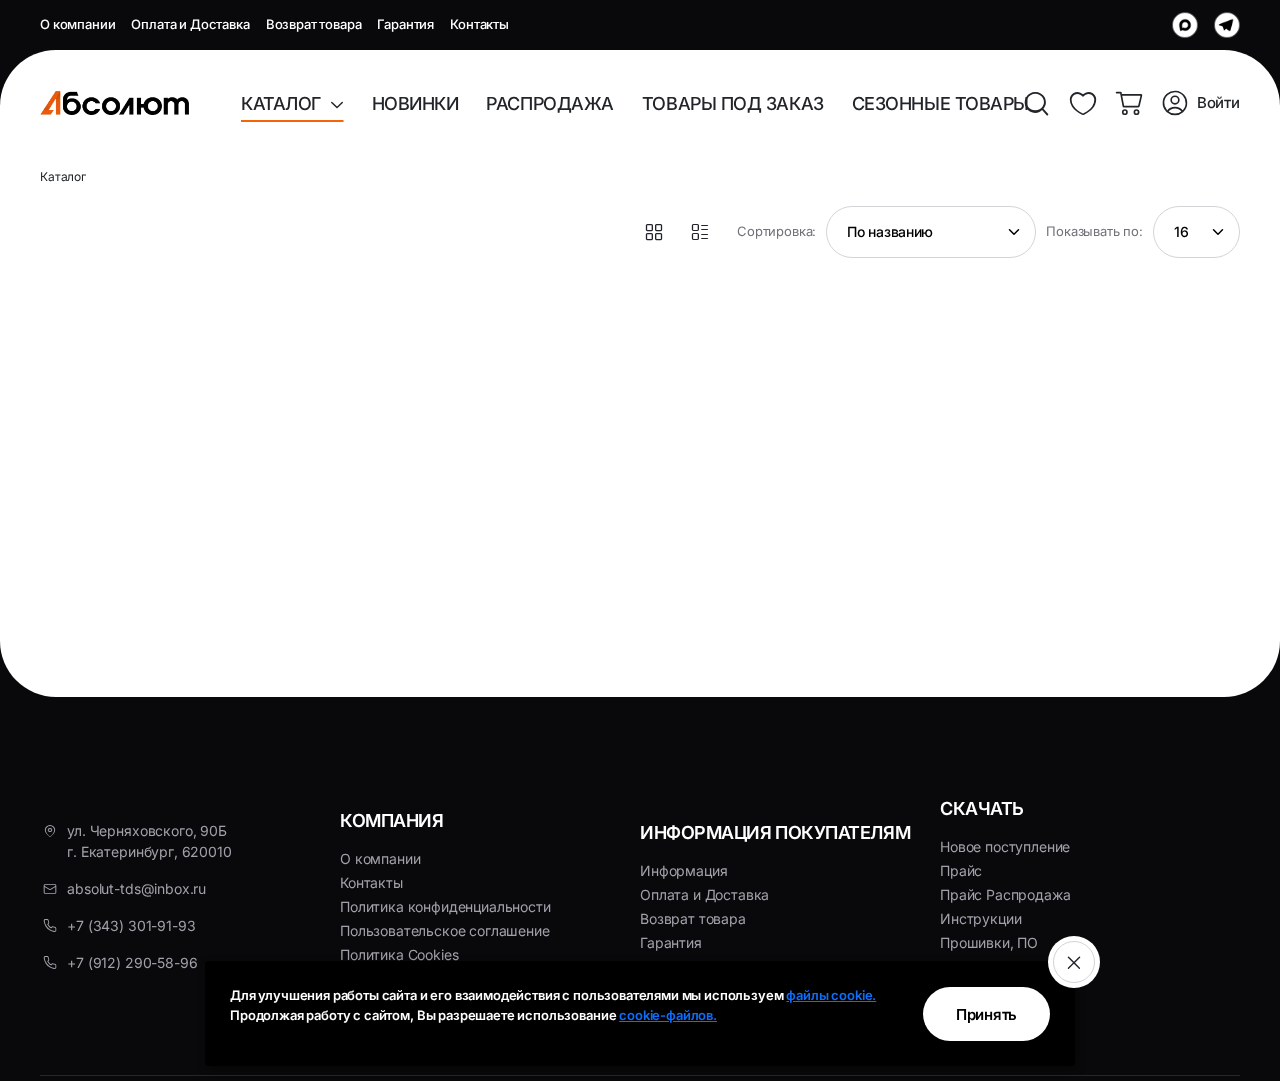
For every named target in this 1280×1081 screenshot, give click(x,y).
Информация (683, 870)
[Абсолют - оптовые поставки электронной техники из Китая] (114, 103)
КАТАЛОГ (285, 103)
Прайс (961, 870)
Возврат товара (314, 24)
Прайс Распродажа (1005, 894)
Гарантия (405, 24)
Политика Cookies (399, 954)
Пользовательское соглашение (445, 930)
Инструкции (980, 918)
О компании (77, 24)
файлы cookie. (831, 995)
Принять (986, 1014)
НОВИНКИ (415, 103)
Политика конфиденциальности (445, 906)
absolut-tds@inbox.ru (136, 888)
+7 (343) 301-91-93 (131, 925)
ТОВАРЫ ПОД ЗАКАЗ (733, 103)
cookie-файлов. (668, 1015)
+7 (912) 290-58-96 (132, 962)
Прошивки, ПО (989, 942)
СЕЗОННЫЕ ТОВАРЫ (940, 103)
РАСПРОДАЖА (550, 103)
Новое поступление (1005, 846)
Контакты (479, 24)
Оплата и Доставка (190, 24)
